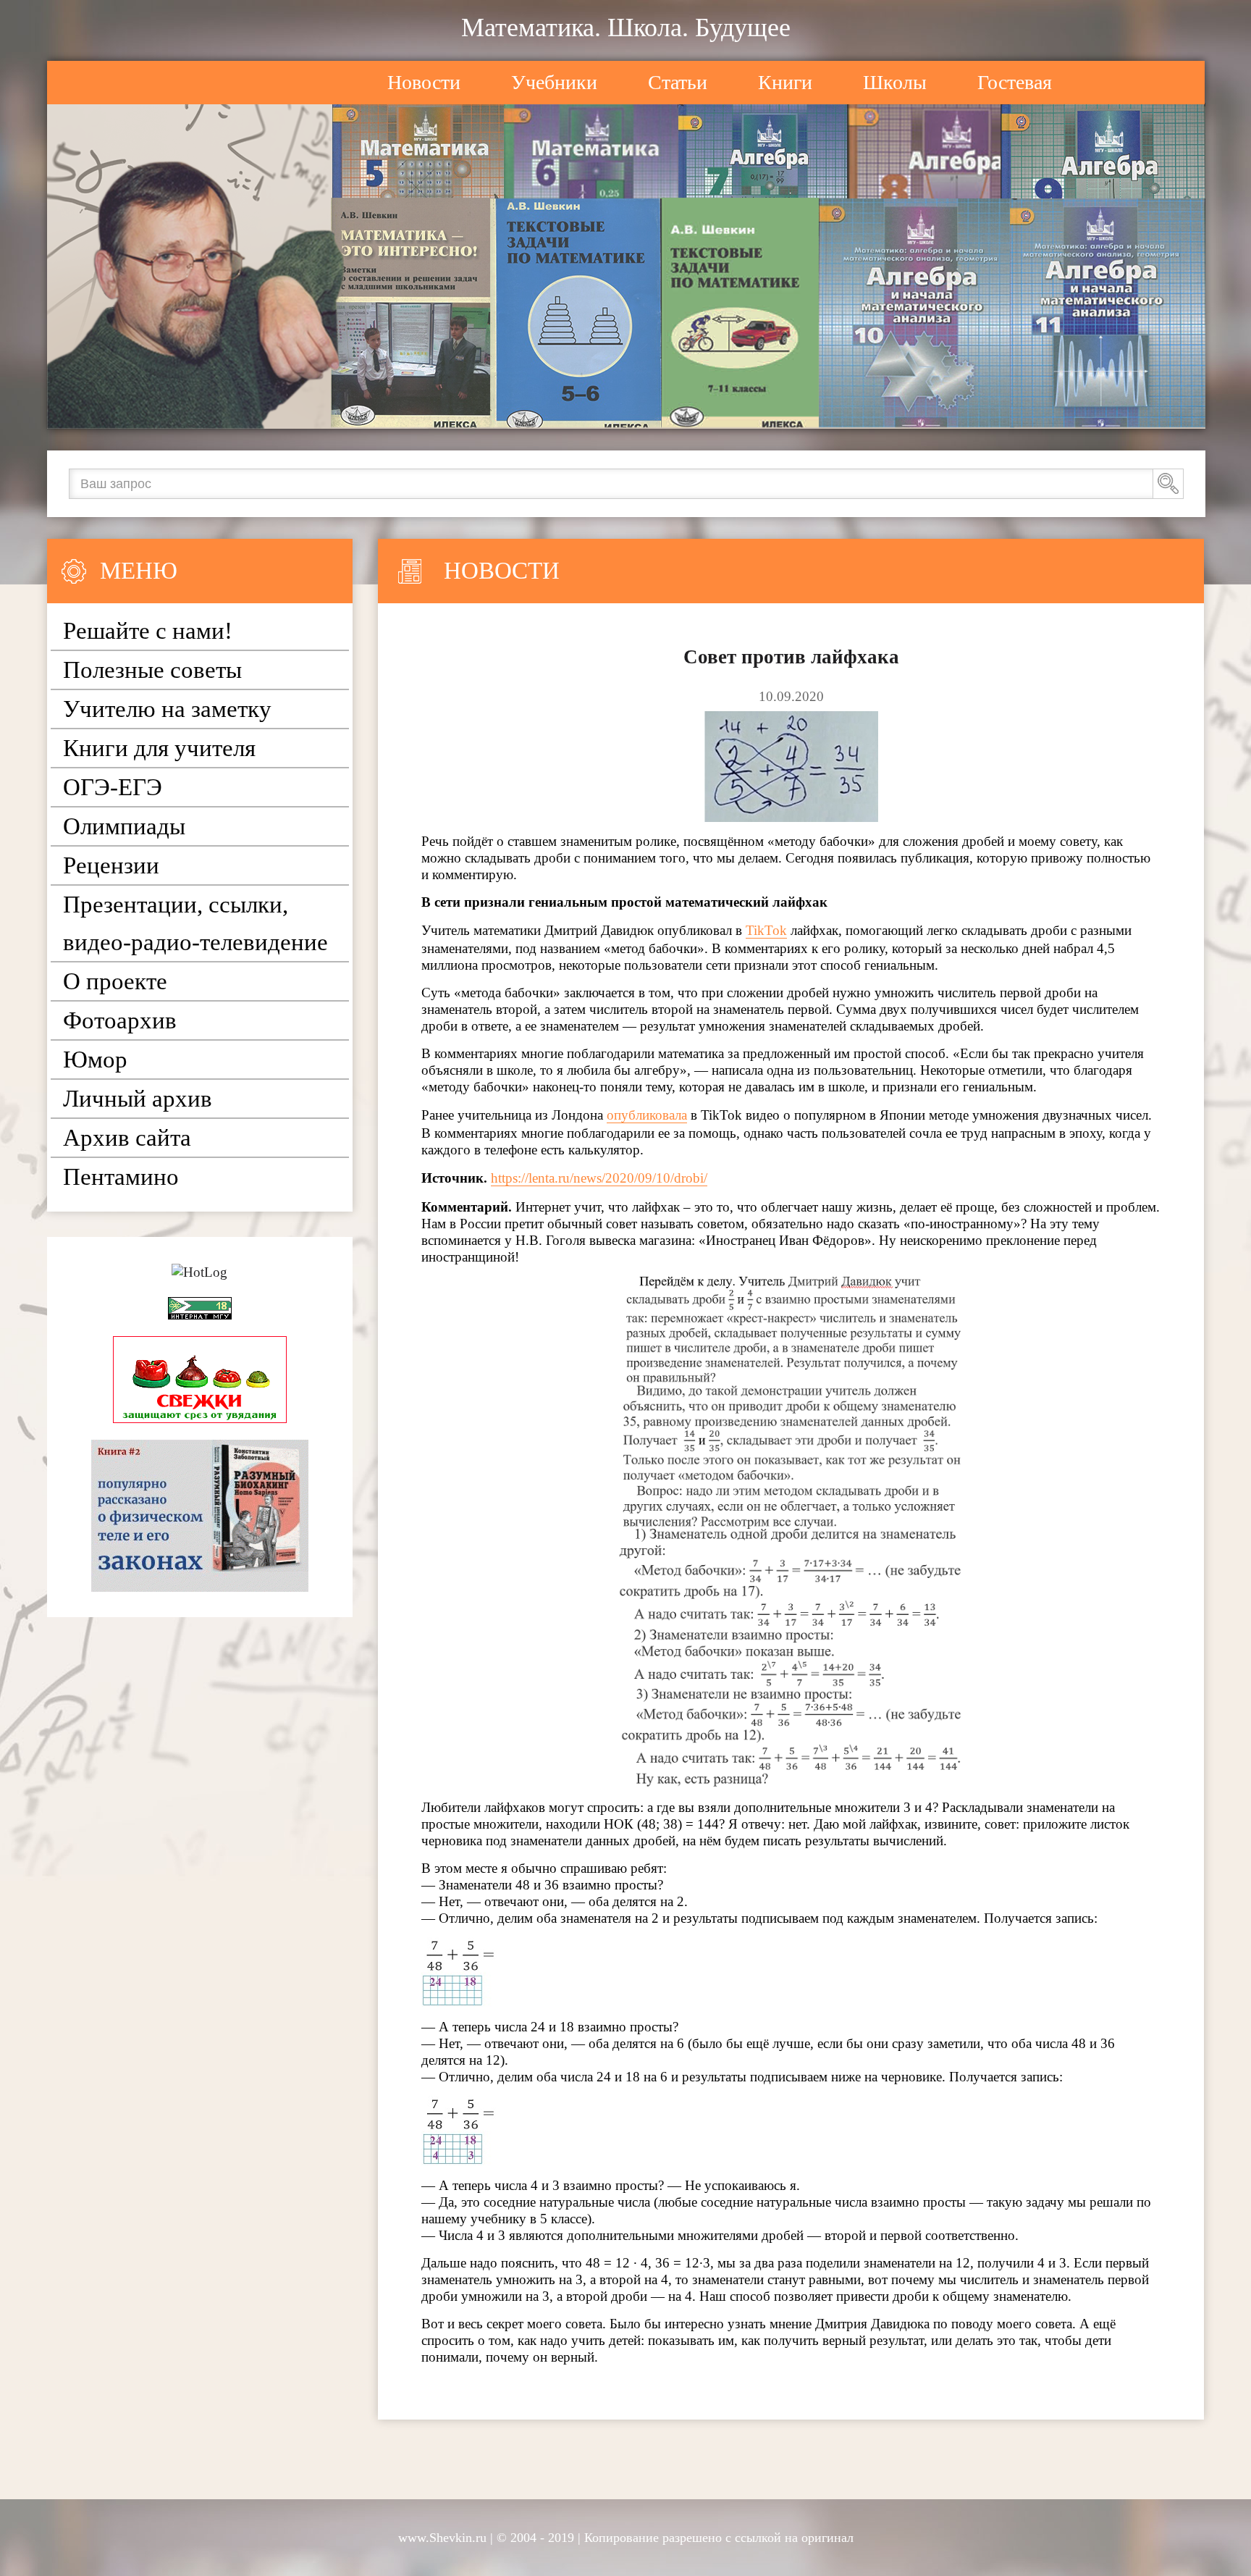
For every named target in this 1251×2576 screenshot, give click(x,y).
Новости (424, 82)
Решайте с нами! (148, 631)
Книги (785, 82)
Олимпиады (124, 826)
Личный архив (138, 1099)
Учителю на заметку (167, 709)
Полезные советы (152, 670)
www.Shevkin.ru (442, 2538)
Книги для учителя (159, 748)
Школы (895, 82)
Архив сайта (127, 1138)
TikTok (766, 930)
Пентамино (121, 1177)
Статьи (678, 82)
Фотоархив (120, 1020)
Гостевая (1015, 82)
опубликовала (647, 1115)
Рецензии (111, 865)
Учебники (554, 82)
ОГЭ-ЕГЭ (113, 787)
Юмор (95, 1060)
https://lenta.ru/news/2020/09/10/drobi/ (599, 1178)
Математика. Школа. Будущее (626, 28)
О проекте (115, 981)
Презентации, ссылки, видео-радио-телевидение (195, 923)
